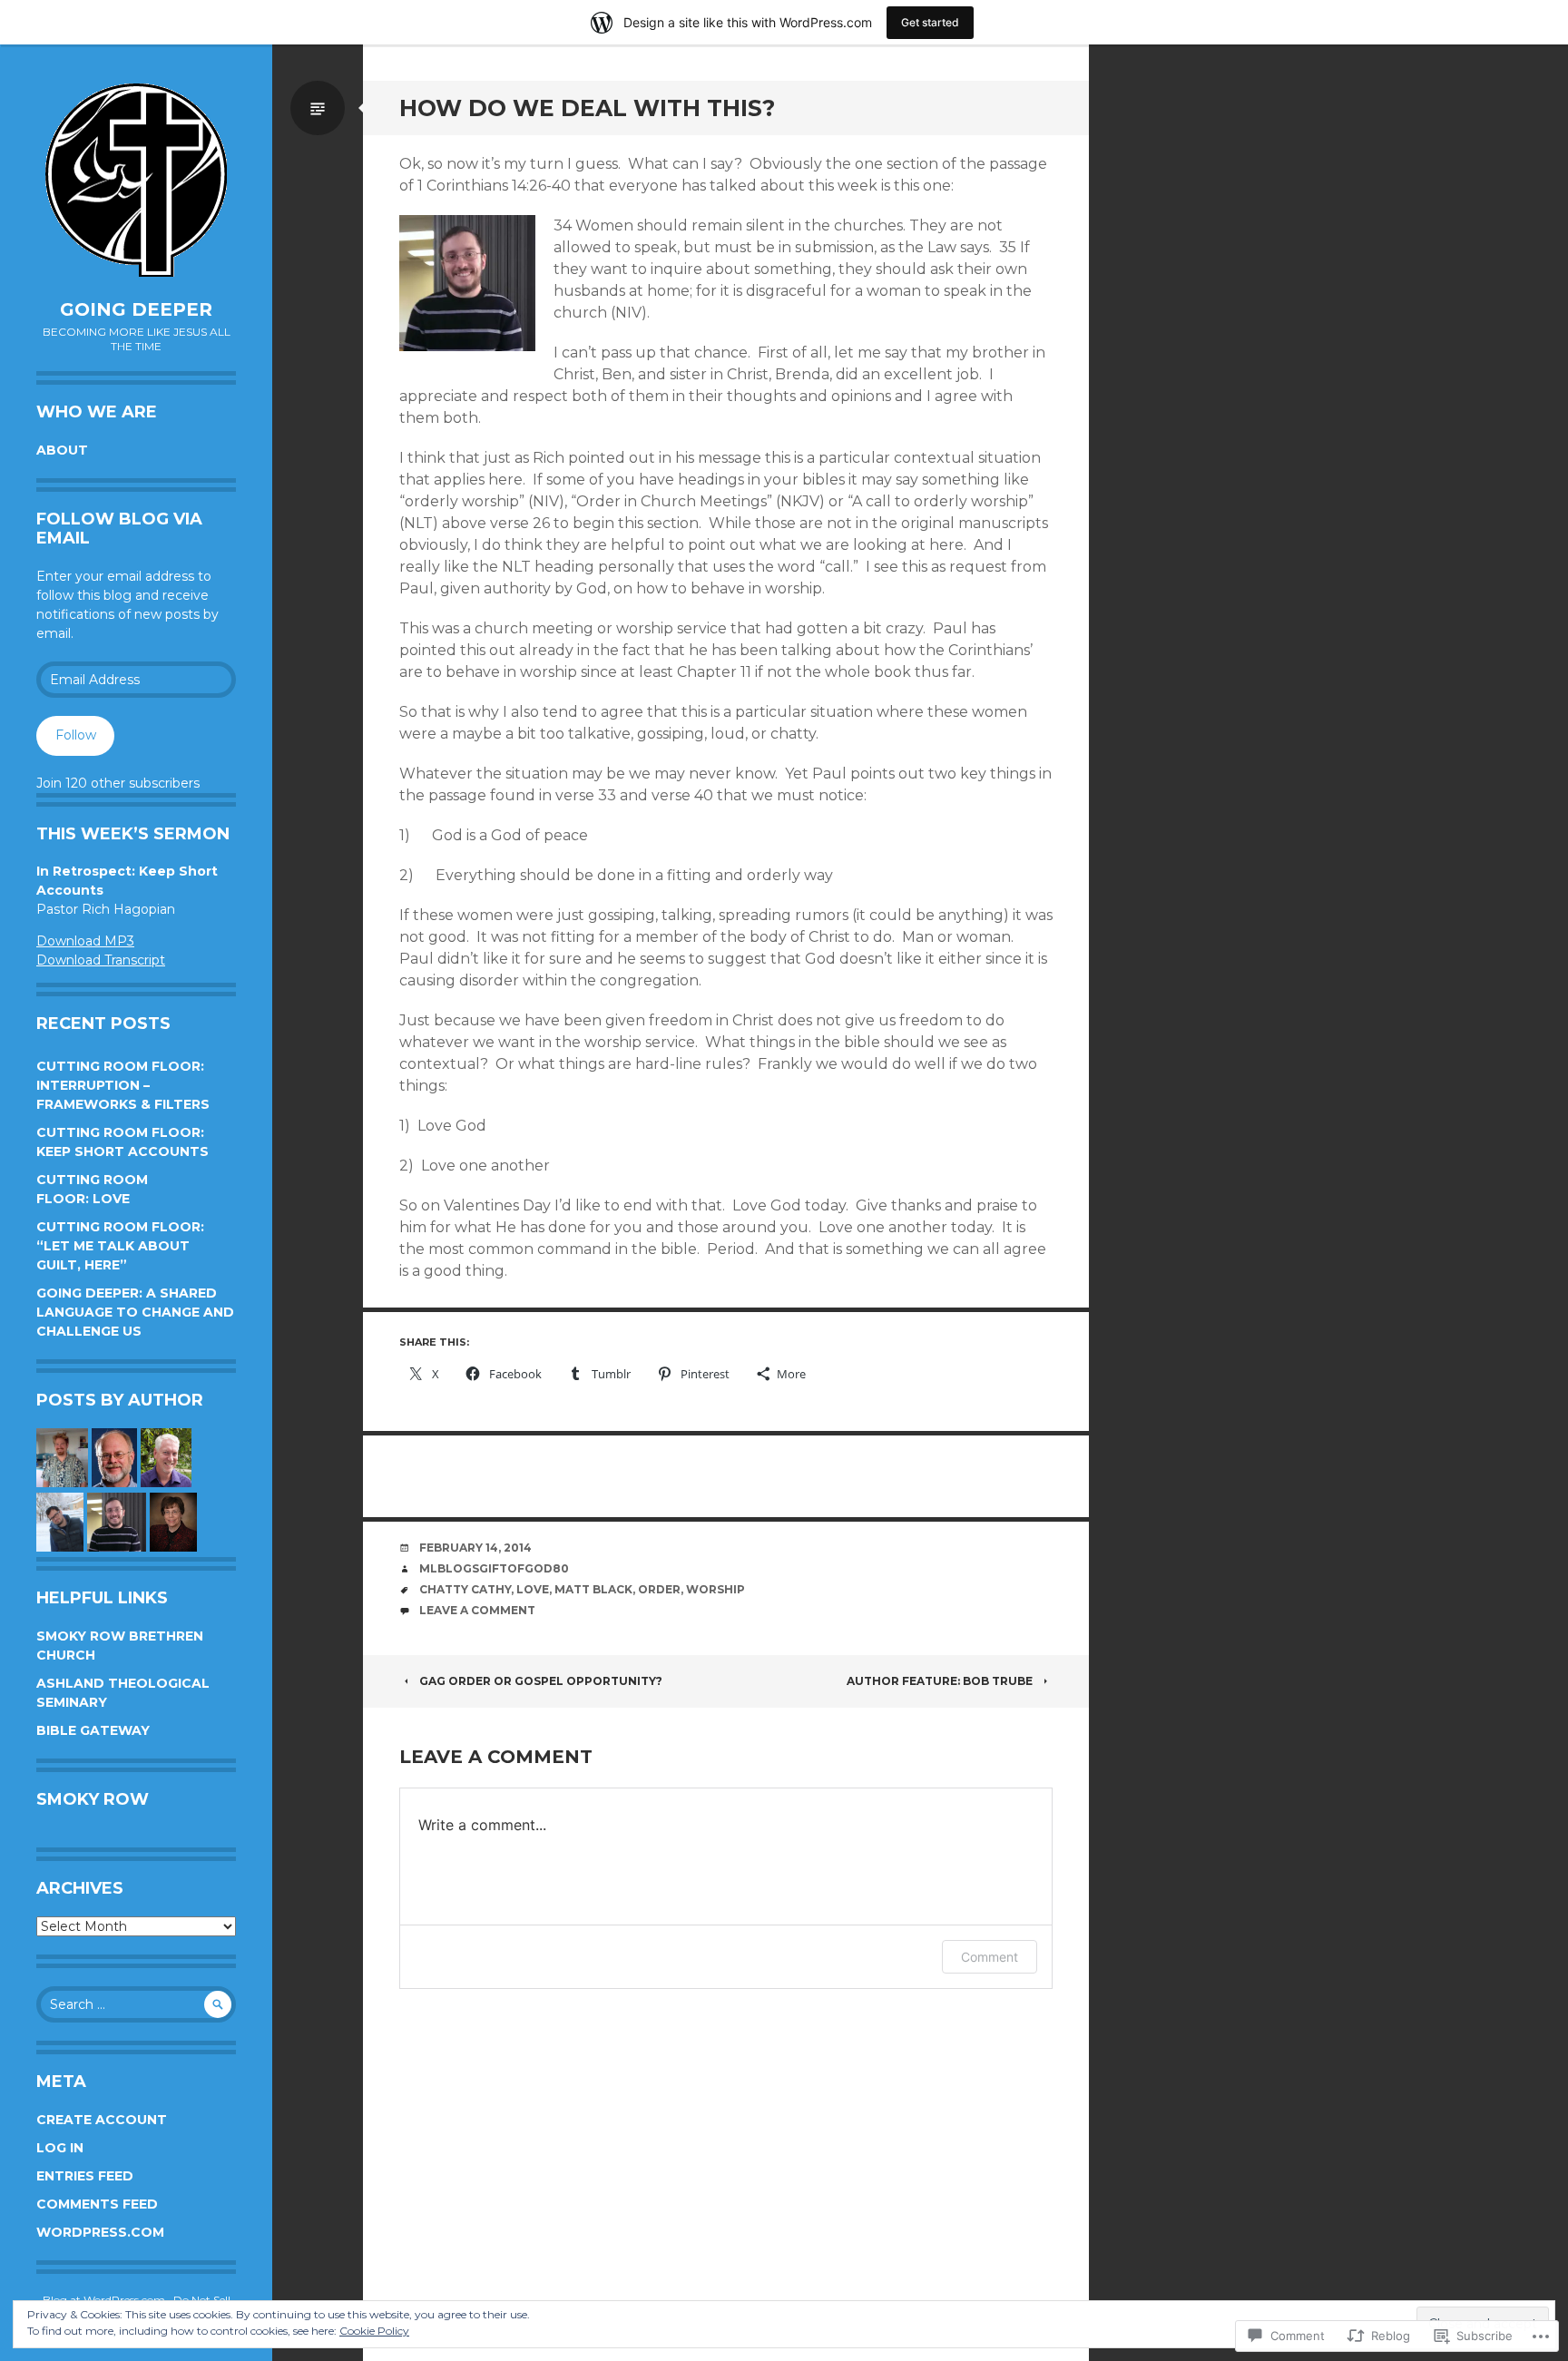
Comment (990, 1957)
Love (533, 1589)
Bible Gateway (93, 1730)
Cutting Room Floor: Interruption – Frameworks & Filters (123, 1085)
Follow (76, 735)
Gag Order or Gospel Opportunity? (541, 1681)
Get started (930, 22)
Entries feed (85, 2176)
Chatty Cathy (465, 1589)
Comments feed (97, 2204)
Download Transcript (101, 960)
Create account (102, 2120)
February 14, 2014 (475, 1548)
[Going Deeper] (136, 181)
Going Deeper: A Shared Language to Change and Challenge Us (135, 1312)
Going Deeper (136, 309)
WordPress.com (100, 2232)
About (62, 450)
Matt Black (593, 1589)
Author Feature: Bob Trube (940, 1681)
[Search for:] (136, 2004)
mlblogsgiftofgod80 (494, 1568)
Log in (60, 2148)
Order (659, 1589)
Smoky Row (93, 1799)
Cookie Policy (374, 2331)
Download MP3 (85, 941)
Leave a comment (477, 1610)
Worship (715, 1589)
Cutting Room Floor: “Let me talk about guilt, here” (120, 1246)
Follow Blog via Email (119, 529)
